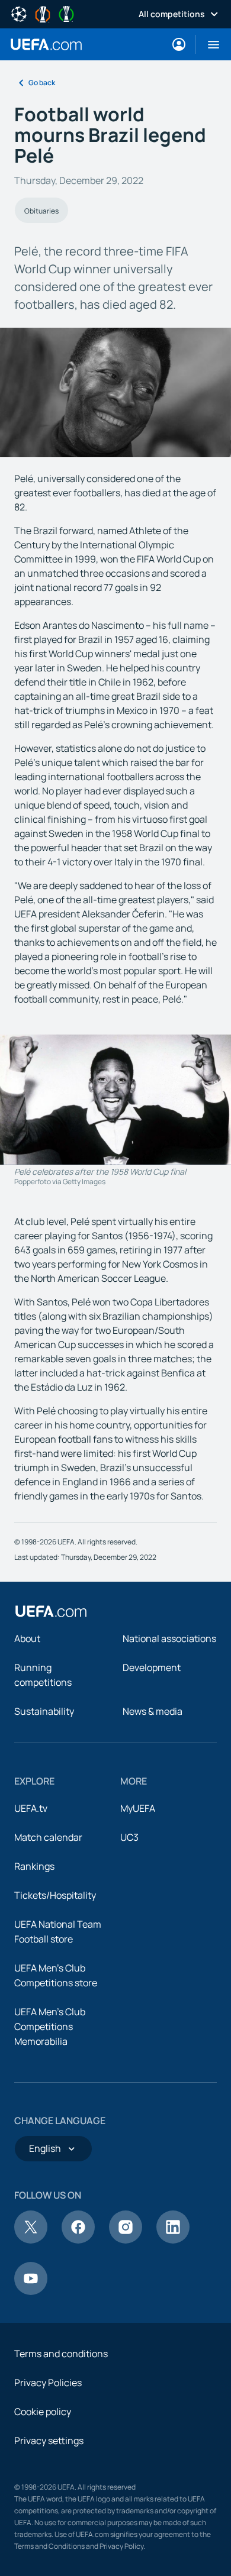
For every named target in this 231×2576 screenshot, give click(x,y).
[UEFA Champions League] (19, 13)
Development (152, 1667)
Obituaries (41, 211)
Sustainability (44, 1711)
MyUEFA (138, 1808)
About (27, 1638)
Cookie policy (43, 2412)
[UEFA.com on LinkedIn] (173, 2240)
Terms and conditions (61, 2354)
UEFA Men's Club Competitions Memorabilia (50, 2026)
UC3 (129, 1837)
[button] (209, 44)
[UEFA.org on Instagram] (126, 2240)
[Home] (51, 1611)
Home (46, 44)
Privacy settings (49, 2441)
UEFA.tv (31, 1808)
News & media (153, 1711)
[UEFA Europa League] (43, 13)
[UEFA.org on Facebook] (78, 2240)
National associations (169, 1638)
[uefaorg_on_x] (31, 2240)
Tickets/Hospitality (55, 1895)
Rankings (34, 1866)
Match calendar (48, 1837)
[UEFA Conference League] (66, 13)
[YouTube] (31, 2291)
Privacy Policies (48, 2383)
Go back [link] (42, 83)
